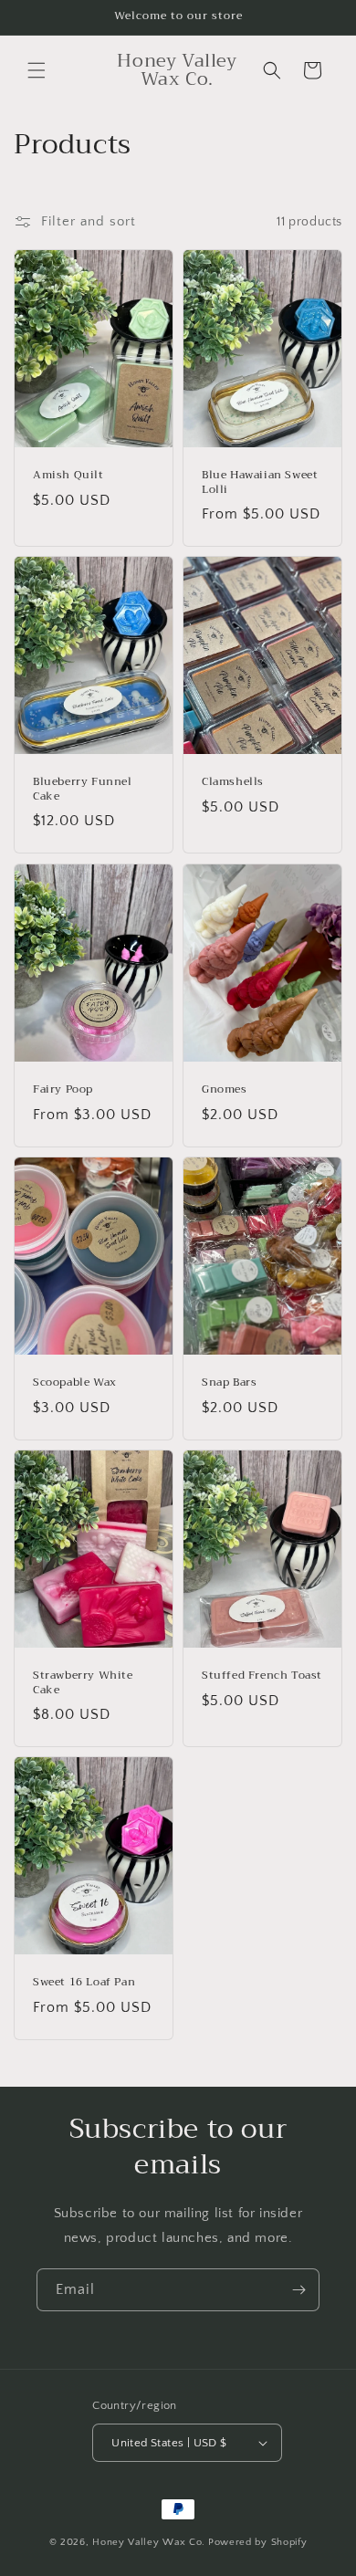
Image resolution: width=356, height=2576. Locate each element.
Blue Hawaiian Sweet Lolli (260, 482)
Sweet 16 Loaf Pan (84, 1983)
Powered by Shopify (258, 2542)
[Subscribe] (298, 2290)
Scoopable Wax (75, 1383)
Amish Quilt (68, 476)
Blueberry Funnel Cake (83, 790)
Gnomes (225, 1090)
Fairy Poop (63, 1090)
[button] (37, 70)
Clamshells (233, 783)
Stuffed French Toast (262, 1676)
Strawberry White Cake (83, 1683)
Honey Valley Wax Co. (149, 2542)
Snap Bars (229, 1383)
